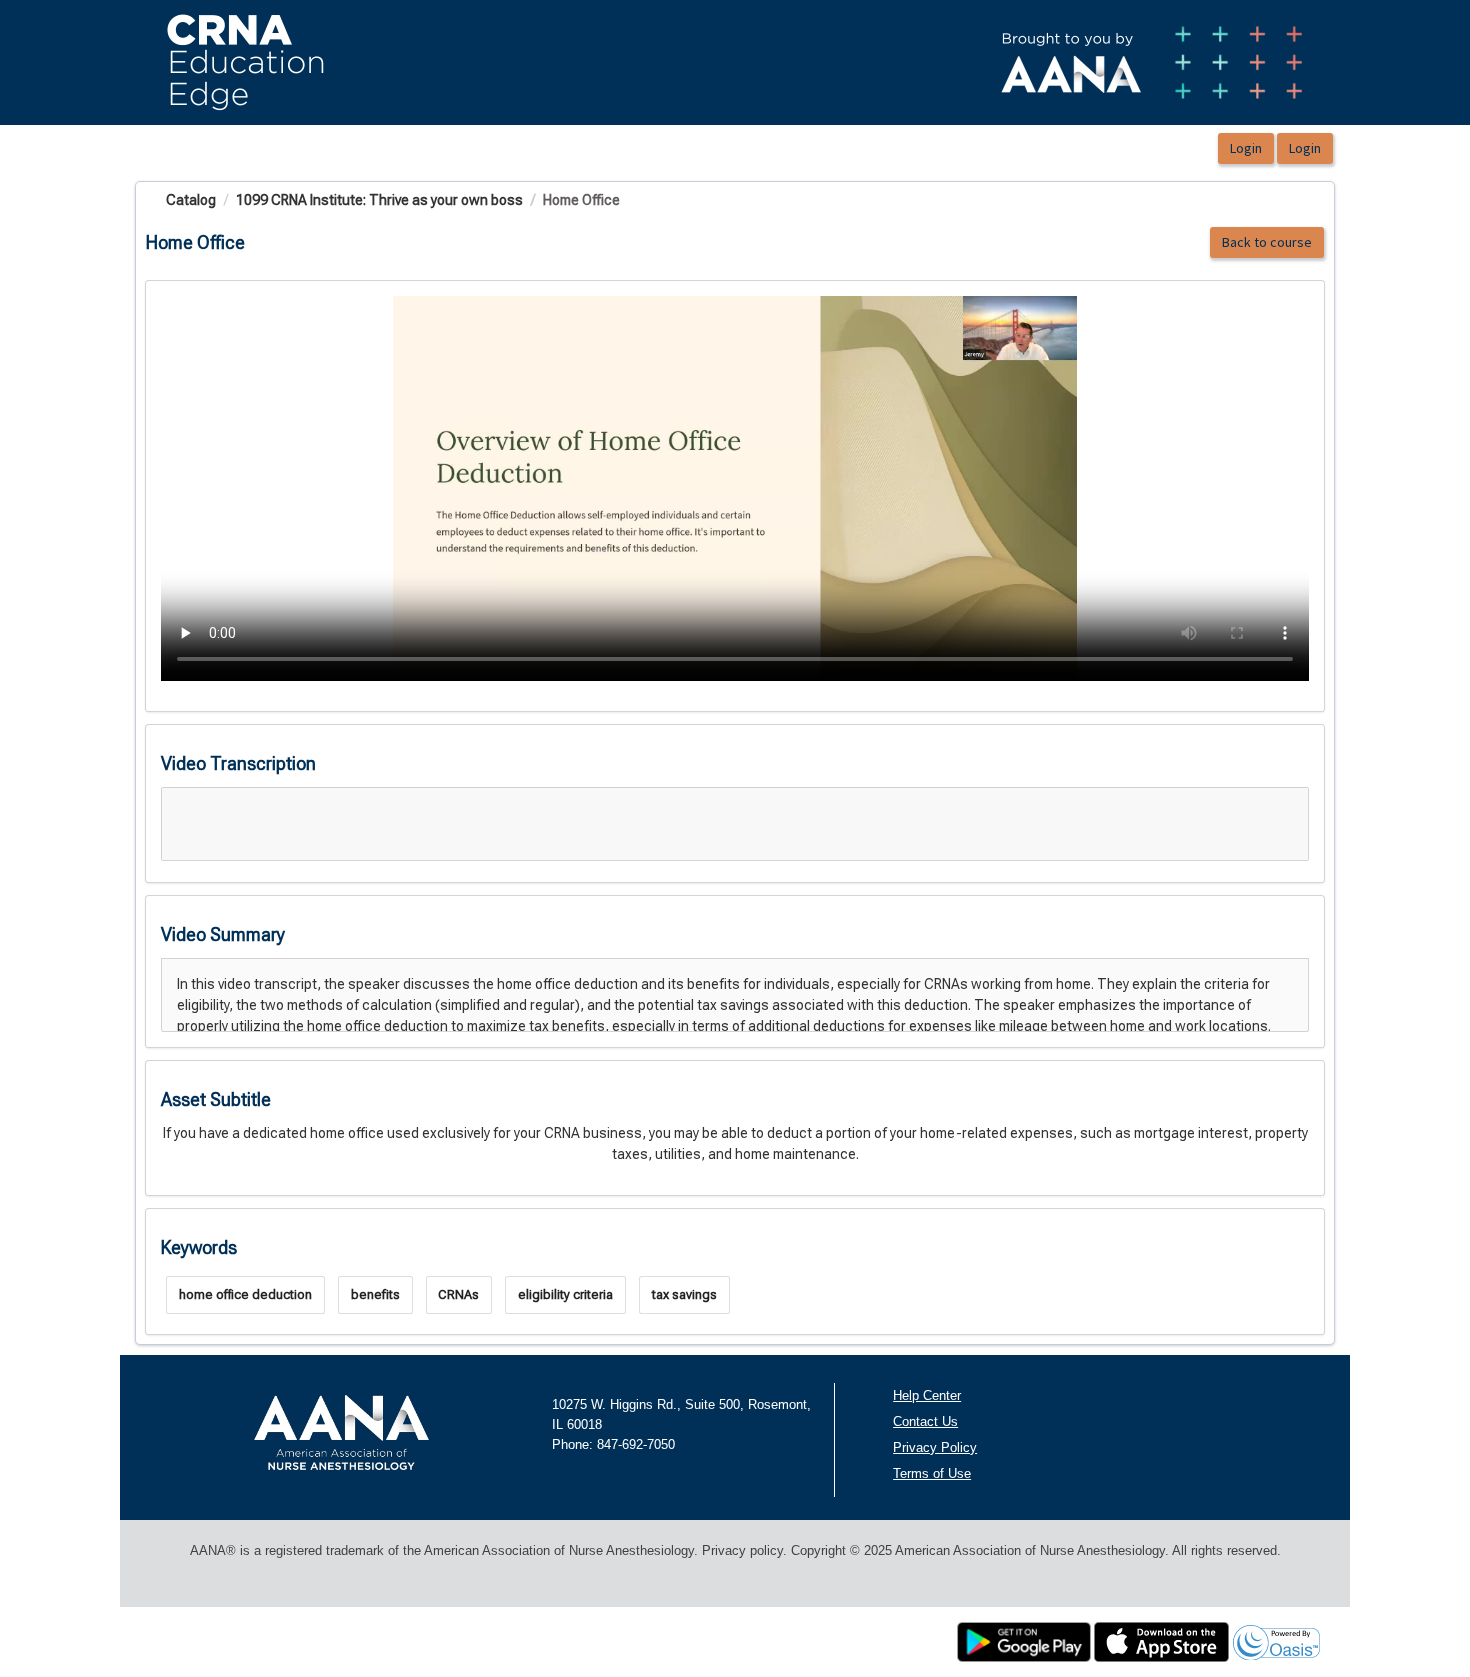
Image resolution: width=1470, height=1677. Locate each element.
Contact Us (925, 1421)
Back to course (1267, 242)
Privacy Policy (935, 1447)
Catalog (191, 200)
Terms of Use (932, 1473)
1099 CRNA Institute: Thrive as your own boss (379, 200)
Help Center (927, 1395)
